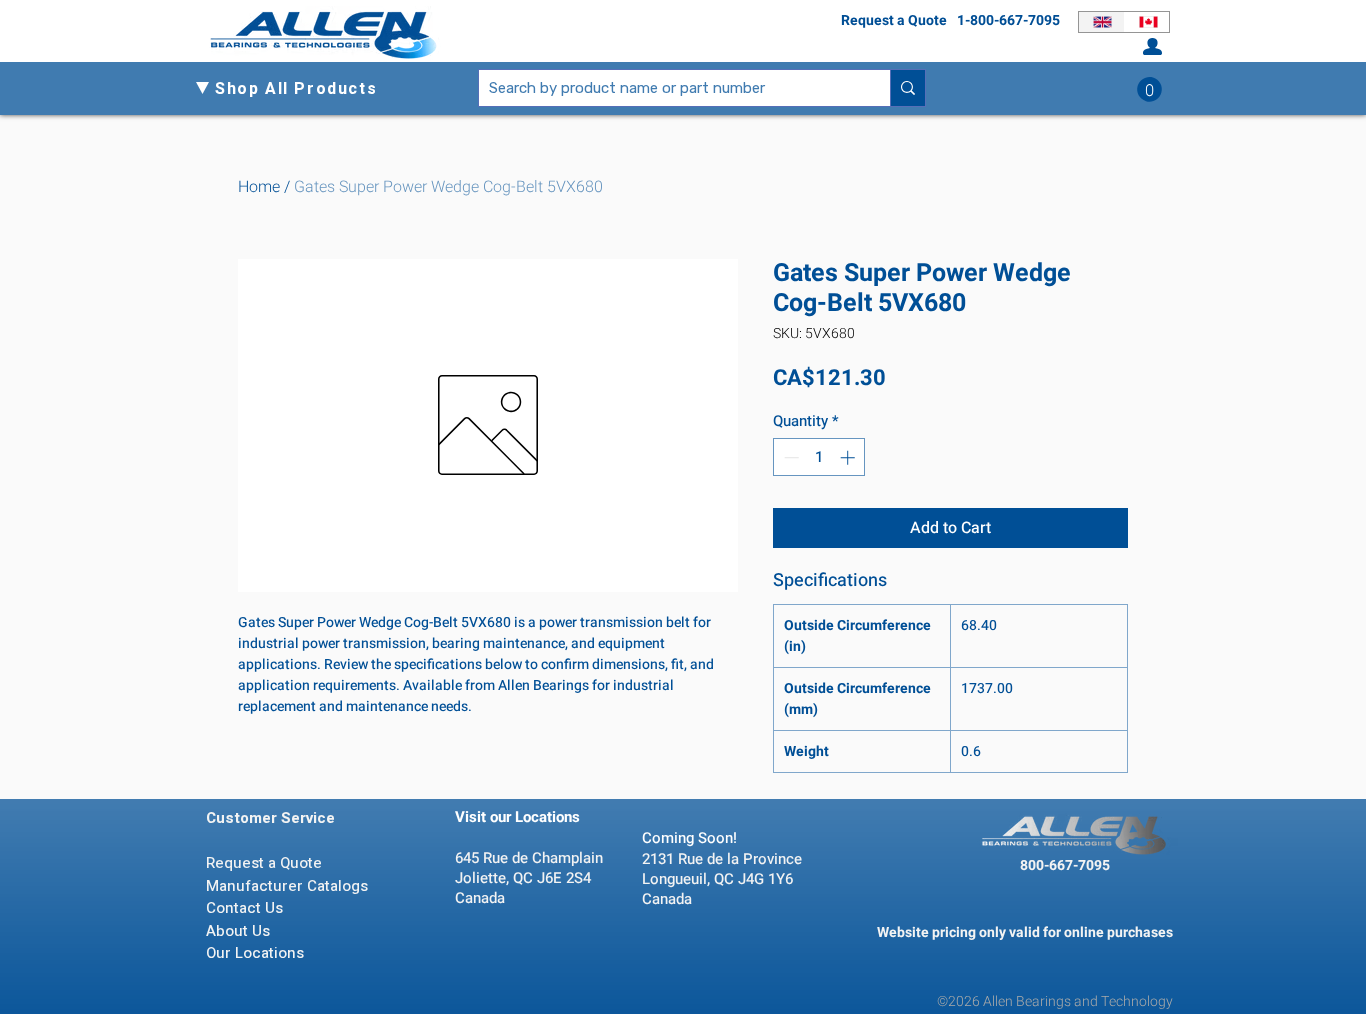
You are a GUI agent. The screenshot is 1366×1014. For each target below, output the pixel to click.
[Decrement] (789, 457)
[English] (1101, 22)
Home (259, 187)
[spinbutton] (819, 457)
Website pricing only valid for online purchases (1025, 932)
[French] (1147, 22)
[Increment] (849, 457)
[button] (304, 89)
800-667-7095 (1065, 865)
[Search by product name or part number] (907, 88)
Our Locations (257, 953)
